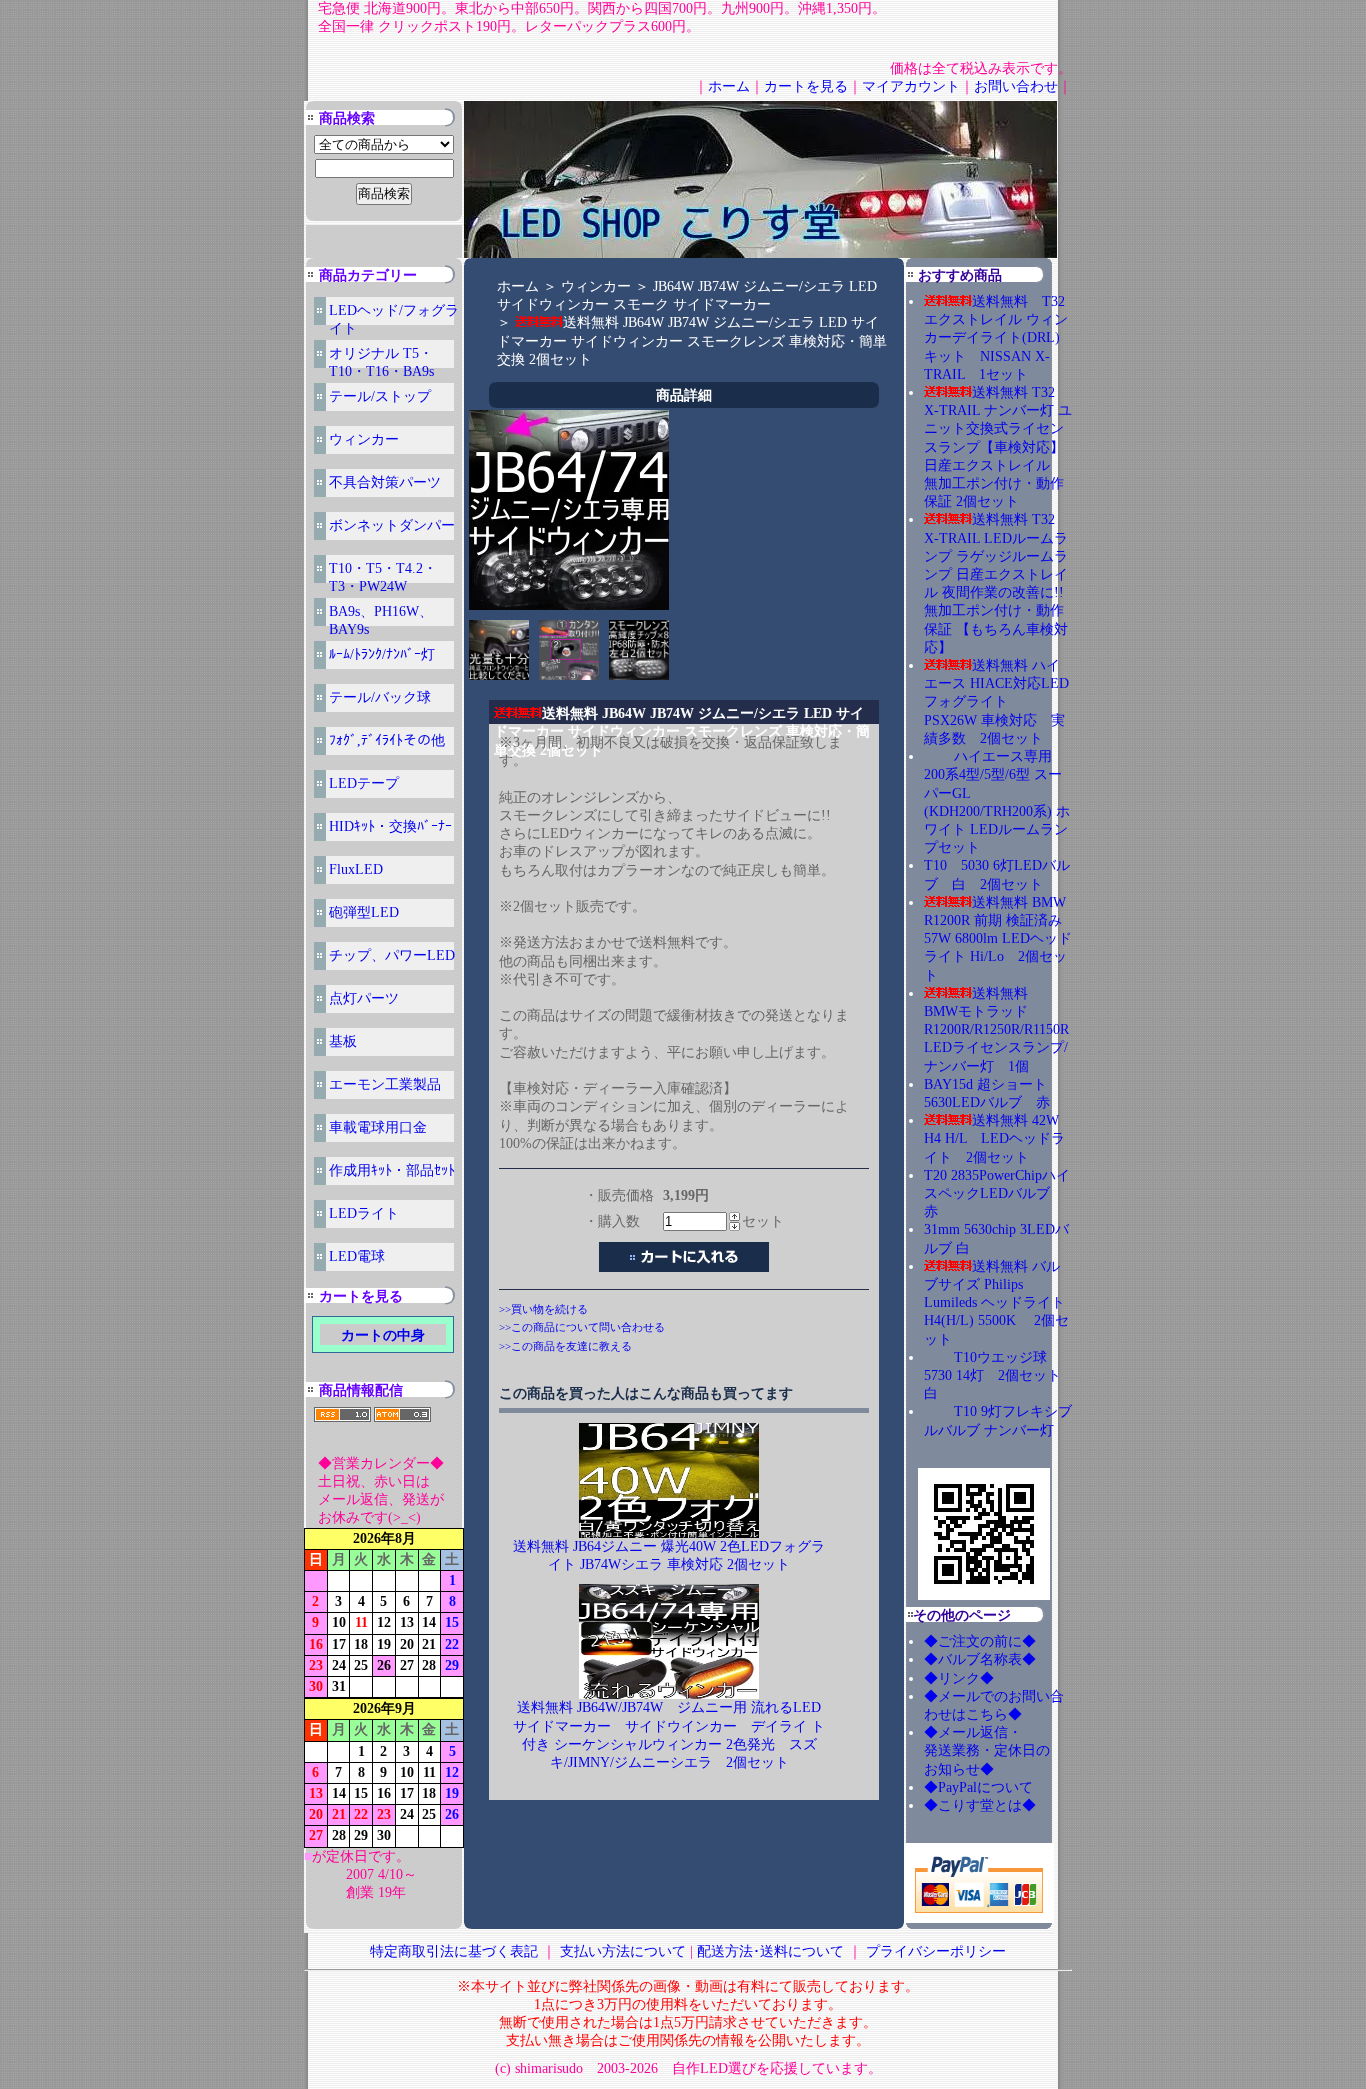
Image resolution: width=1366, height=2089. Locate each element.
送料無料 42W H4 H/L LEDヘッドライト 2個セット (994, 1138)
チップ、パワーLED (392, 955)
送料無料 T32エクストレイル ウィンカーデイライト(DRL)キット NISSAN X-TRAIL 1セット (996, 338)
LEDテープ (364, 783)
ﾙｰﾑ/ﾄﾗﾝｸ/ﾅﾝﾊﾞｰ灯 (382, 654)
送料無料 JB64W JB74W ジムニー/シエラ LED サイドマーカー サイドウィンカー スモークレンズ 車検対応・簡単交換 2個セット (692, 340)
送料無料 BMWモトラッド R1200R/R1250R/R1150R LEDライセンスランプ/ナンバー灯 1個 (996, 1030)
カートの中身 (383, 1335)
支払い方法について (623, 1951)
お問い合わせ (1016, 86)
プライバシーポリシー (936, 1951)
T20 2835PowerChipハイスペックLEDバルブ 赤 (997, 1193)
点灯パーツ (364, 998)
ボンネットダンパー (392, 525)
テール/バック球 (380, 697)
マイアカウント (911, 86)
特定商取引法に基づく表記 (454, 1951)
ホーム (729, 86)
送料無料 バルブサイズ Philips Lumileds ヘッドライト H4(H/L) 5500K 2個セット (996, 1303)
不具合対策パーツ (385, 482)
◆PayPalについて (978, 1787)
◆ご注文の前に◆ (980, 1641)
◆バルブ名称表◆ (980, 1659)
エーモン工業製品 (385, 1084)
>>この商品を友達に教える (565, 1346)
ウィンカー (364, 439)
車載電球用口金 (378, 1127)
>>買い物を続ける (543, 1309)
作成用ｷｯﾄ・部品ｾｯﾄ (392, 1170)
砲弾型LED (364, 912)
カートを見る (806, 86)
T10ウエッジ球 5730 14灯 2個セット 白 (999, 1375)
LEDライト (364, 1213)
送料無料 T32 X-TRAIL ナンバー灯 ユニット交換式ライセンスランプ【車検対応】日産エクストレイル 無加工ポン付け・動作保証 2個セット (998, 447)
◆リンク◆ (959, 1678)
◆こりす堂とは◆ (980, 1805)
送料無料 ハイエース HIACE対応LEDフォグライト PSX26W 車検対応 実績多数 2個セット (996, 702)
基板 (343, 1041)
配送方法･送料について (770, 1951)
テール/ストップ (380, 396)
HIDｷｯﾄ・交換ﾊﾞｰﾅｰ (390, 826)
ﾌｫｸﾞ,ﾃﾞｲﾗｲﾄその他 (387, 740)
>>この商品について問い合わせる (582, 1327)
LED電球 (357, 1256)
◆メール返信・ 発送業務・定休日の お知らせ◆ (1008, 1750)
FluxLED (356, 869)
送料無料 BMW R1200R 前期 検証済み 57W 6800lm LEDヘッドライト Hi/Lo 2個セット (998, 939)
